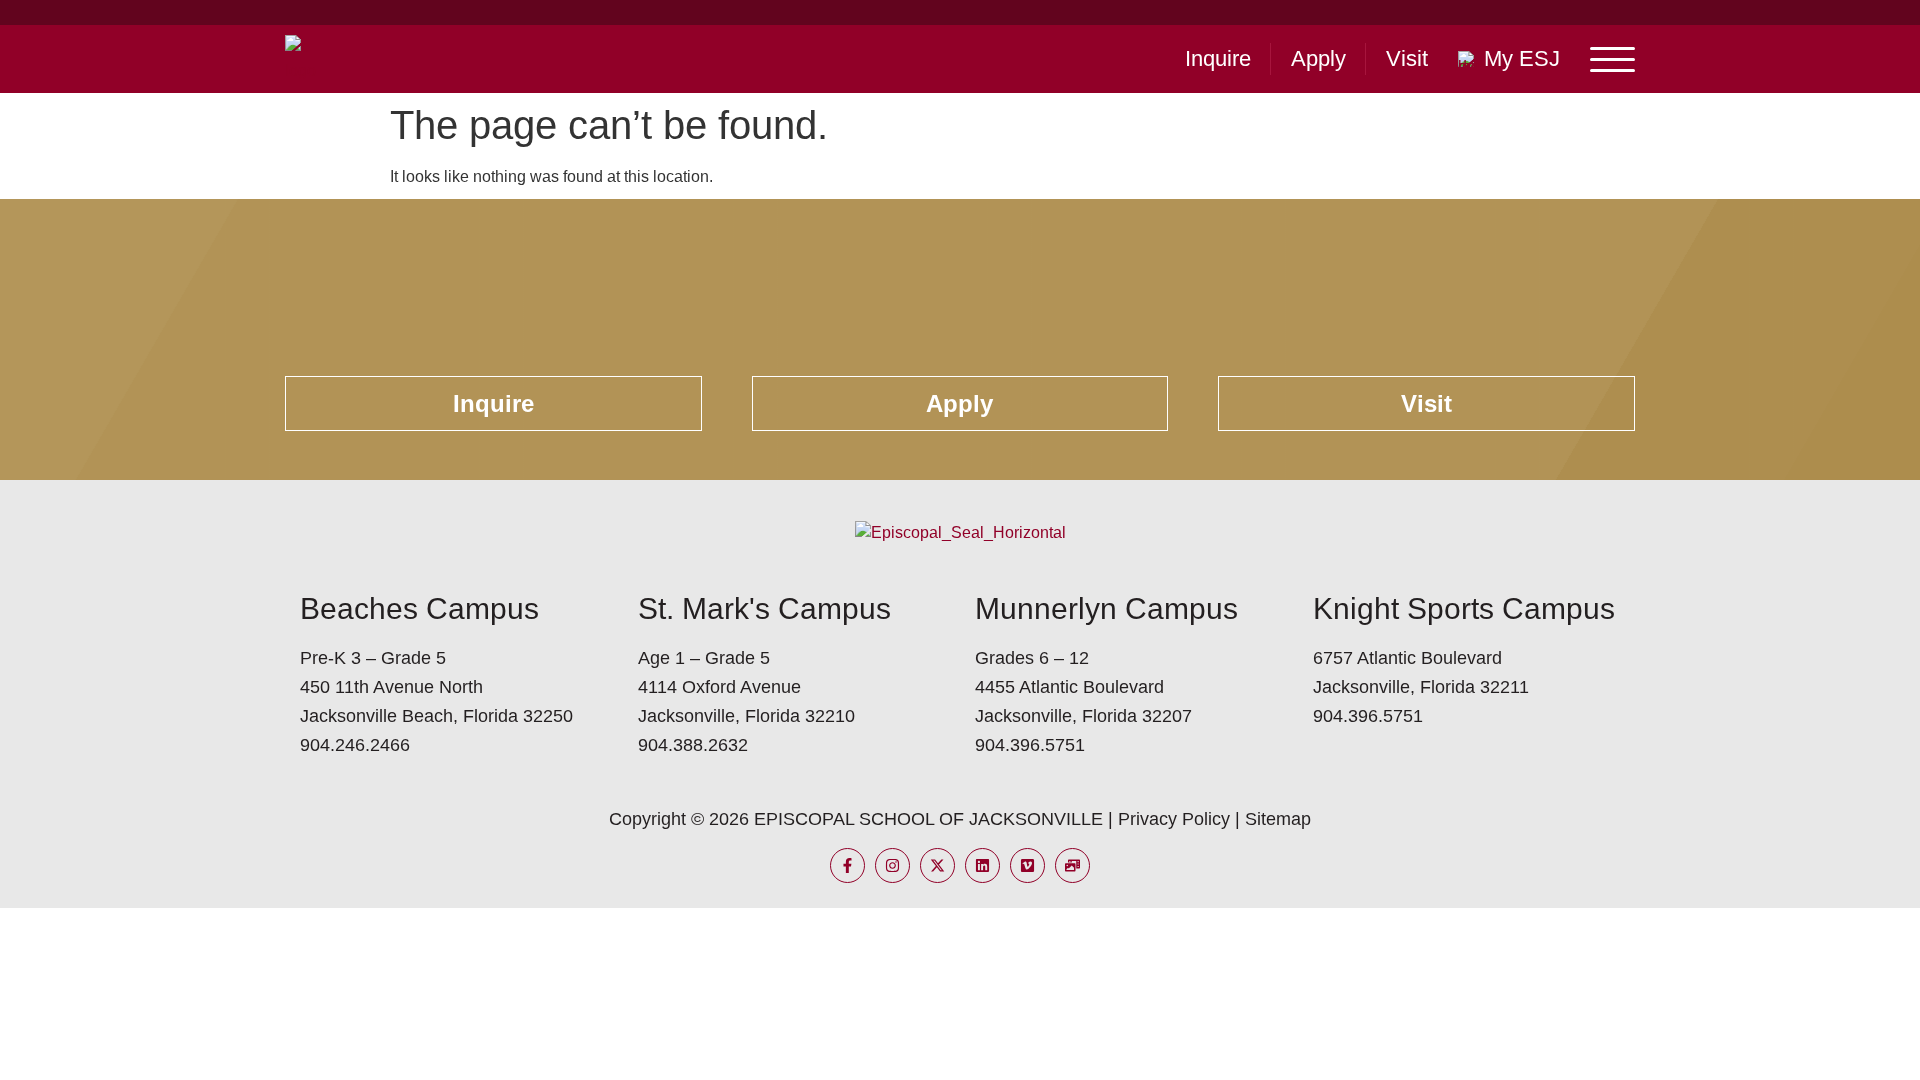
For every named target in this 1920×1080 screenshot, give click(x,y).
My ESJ (1522, 58)
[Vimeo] (1027, 865)
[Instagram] (892, 865)
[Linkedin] (982, 865)
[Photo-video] (1072, 865)
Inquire (1218, 58)
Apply (1318, 58)
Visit (1407, 58)
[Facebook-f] (847, 865)
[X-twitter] (937, 865)
